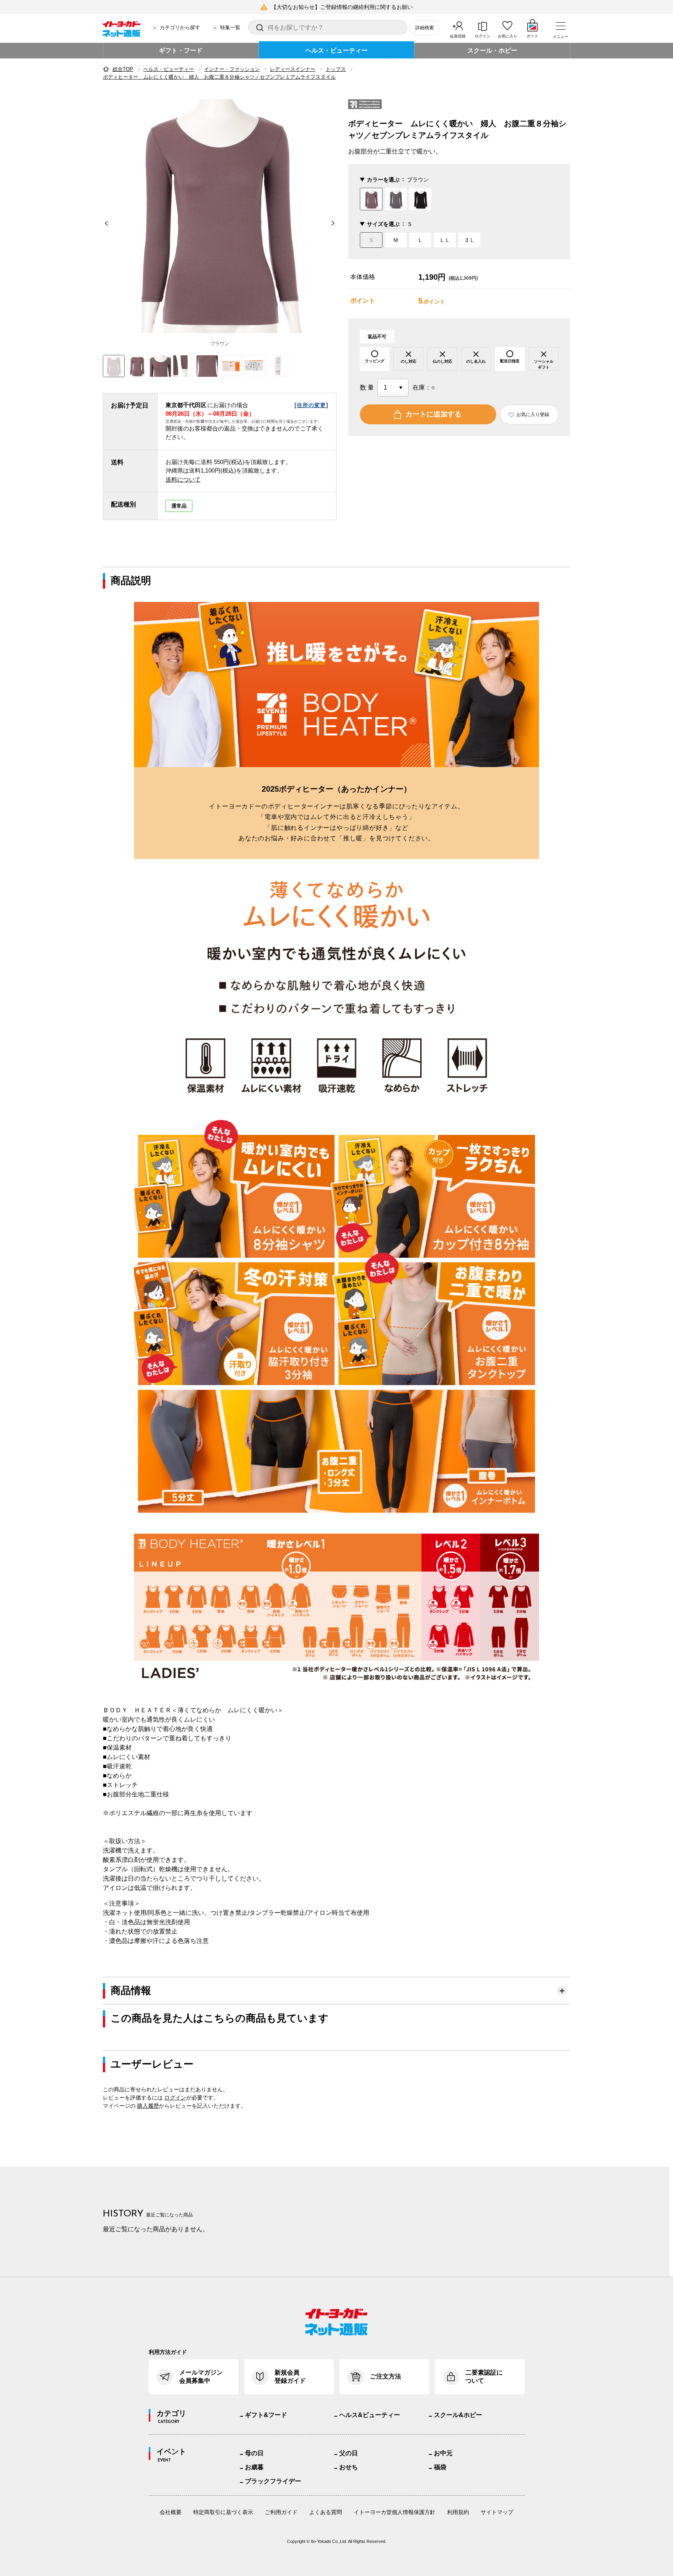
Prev (103, 223)
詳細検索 (425, 28)
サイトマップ (497, 2512)
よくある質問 (326, 2512)
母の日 (254, 2453)
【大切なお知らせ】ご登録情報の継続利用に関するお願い (342, 7)
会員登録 (458, 36)
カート (532, 36)
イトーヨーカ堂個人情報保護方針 (395, 2512)
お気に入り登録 (533, 415)
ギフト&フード (266, 2415)
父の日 (349, 2453)
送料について (183, 479)
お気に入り (507, 36)
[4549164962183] (137, 366)
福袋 (440, 2467)
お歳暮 (254, 2467)
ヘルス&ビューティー (370, 2415)
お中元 (443, 2453)
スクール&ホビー (458, 2415)
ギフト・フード (181, 50)
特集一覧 (230, 27)
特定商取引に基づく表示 (223, 2512)
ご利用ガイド (281, 2512)
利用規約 (458, 2512)
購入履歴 (148, 2106)
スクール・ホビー (492, 50)
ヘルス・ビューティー (336, 50)
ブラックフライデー (273, 2481)
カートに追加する (433, 414)
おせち (349, 2467)
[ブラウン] (220, 216)
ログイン (483, 36)
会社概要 (171, 2512)
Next (336, 223)
